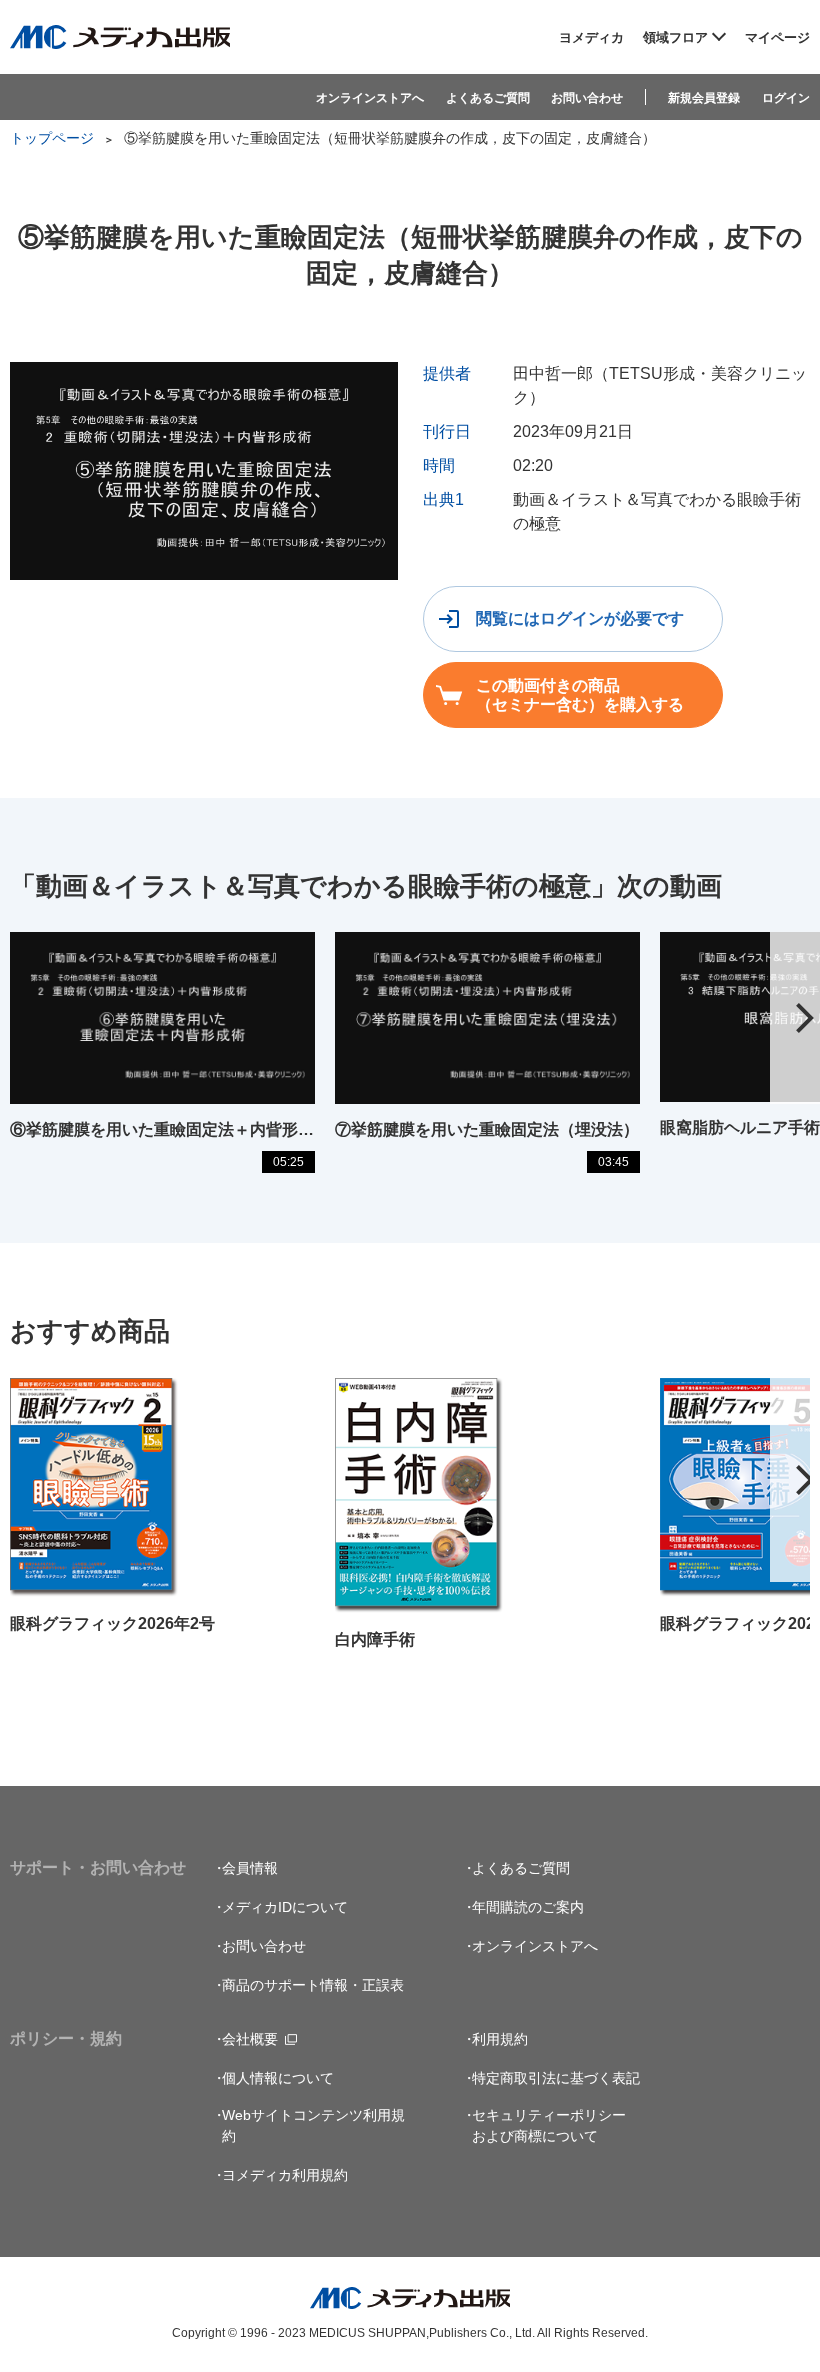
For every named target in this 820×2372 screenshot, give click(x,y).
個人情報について (278, 2078)
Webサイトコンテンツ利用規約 (313, 2125)
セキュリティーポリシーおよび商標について (549, 2125)
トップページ (52, 138)
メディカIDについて (285, 1907)
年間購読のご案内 (528, 1907)
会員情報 (250, 1868)
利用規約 (500, 2039)
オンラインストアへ (370, 98)
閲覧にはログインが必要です (580, 618)
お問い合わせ (587, 98)
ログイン (786, 98)
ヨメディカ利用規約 (285, 2175)
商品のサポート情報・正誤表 (313, 1985)
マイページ (777, 37)
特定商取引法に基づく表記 (556, 2078)
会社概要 (250, 2039)
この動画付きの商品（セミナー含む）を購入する (580, 695)
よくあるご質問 (488, 98)
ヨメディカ (591, 37)
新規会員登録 (704, 98)
